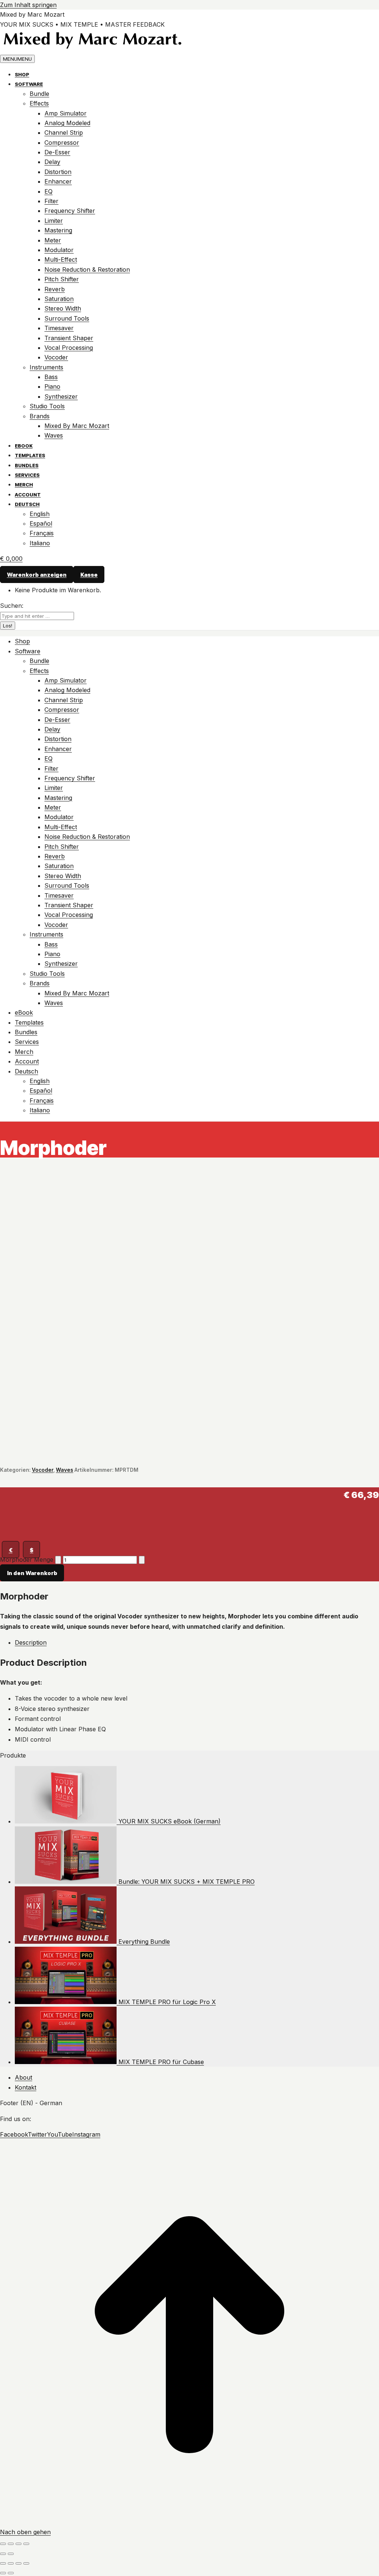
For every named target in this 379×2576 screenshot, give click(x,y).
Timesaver (59, 328)
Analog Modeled (67, 123)
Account (28, 495)
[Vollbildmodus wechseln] (11, 2544)
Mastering (58, 230)
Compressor (62, 143)
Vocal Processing (69, 348)
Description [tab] (31, 1642)
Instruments (46, 367)
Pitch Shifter (62, 279)
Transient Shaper (69, 338)
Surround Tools (67, 318)
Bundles (27, 465)
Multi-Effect (61, 259)
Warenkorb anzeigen (37, 574)
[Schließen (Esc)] (26, 2544)
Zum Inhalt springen (28, 5)
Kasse (89, 574)
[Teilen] (19, 2544)
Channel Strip (64, 133)
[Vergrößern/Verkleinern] (3, 2544)
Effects (39, 103)
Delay (52, 162)
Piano (52, 386)
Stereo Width (63, 308)
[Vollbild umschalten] (19, 2563)
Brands (40, 416)
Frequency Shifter (70, 211)
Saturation (59, 299)
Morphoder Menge (27, 1560)
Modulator (59, 250)
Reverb (55, 289)
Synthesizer (61, 396)
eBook (24, 446)
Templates (30, 455)
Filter (51, 201)
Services (27, 475)
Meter (53, 240)
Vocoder (56, 357)
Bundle (39, 94)
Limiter (54, 221)
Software (29, 84)
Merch (24, 485)
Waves (54, 435)
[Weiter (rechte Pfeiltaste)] (11, 2554)
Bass (51, 377)
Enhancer (58, 181)
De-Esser (57, 152)
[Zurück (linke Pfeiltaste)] (3, 2554)
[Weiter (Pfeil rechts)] (11, 2573)
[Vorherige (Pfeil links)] (3, 2573)
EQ (48, 191)
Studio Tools (47, 406)
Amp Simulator (66, 113)
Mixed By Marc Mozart (77, 426)
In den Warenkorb (32, 1573)
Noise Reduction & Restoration (87, 269)
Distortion (58, 172)
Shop (22, 74)
